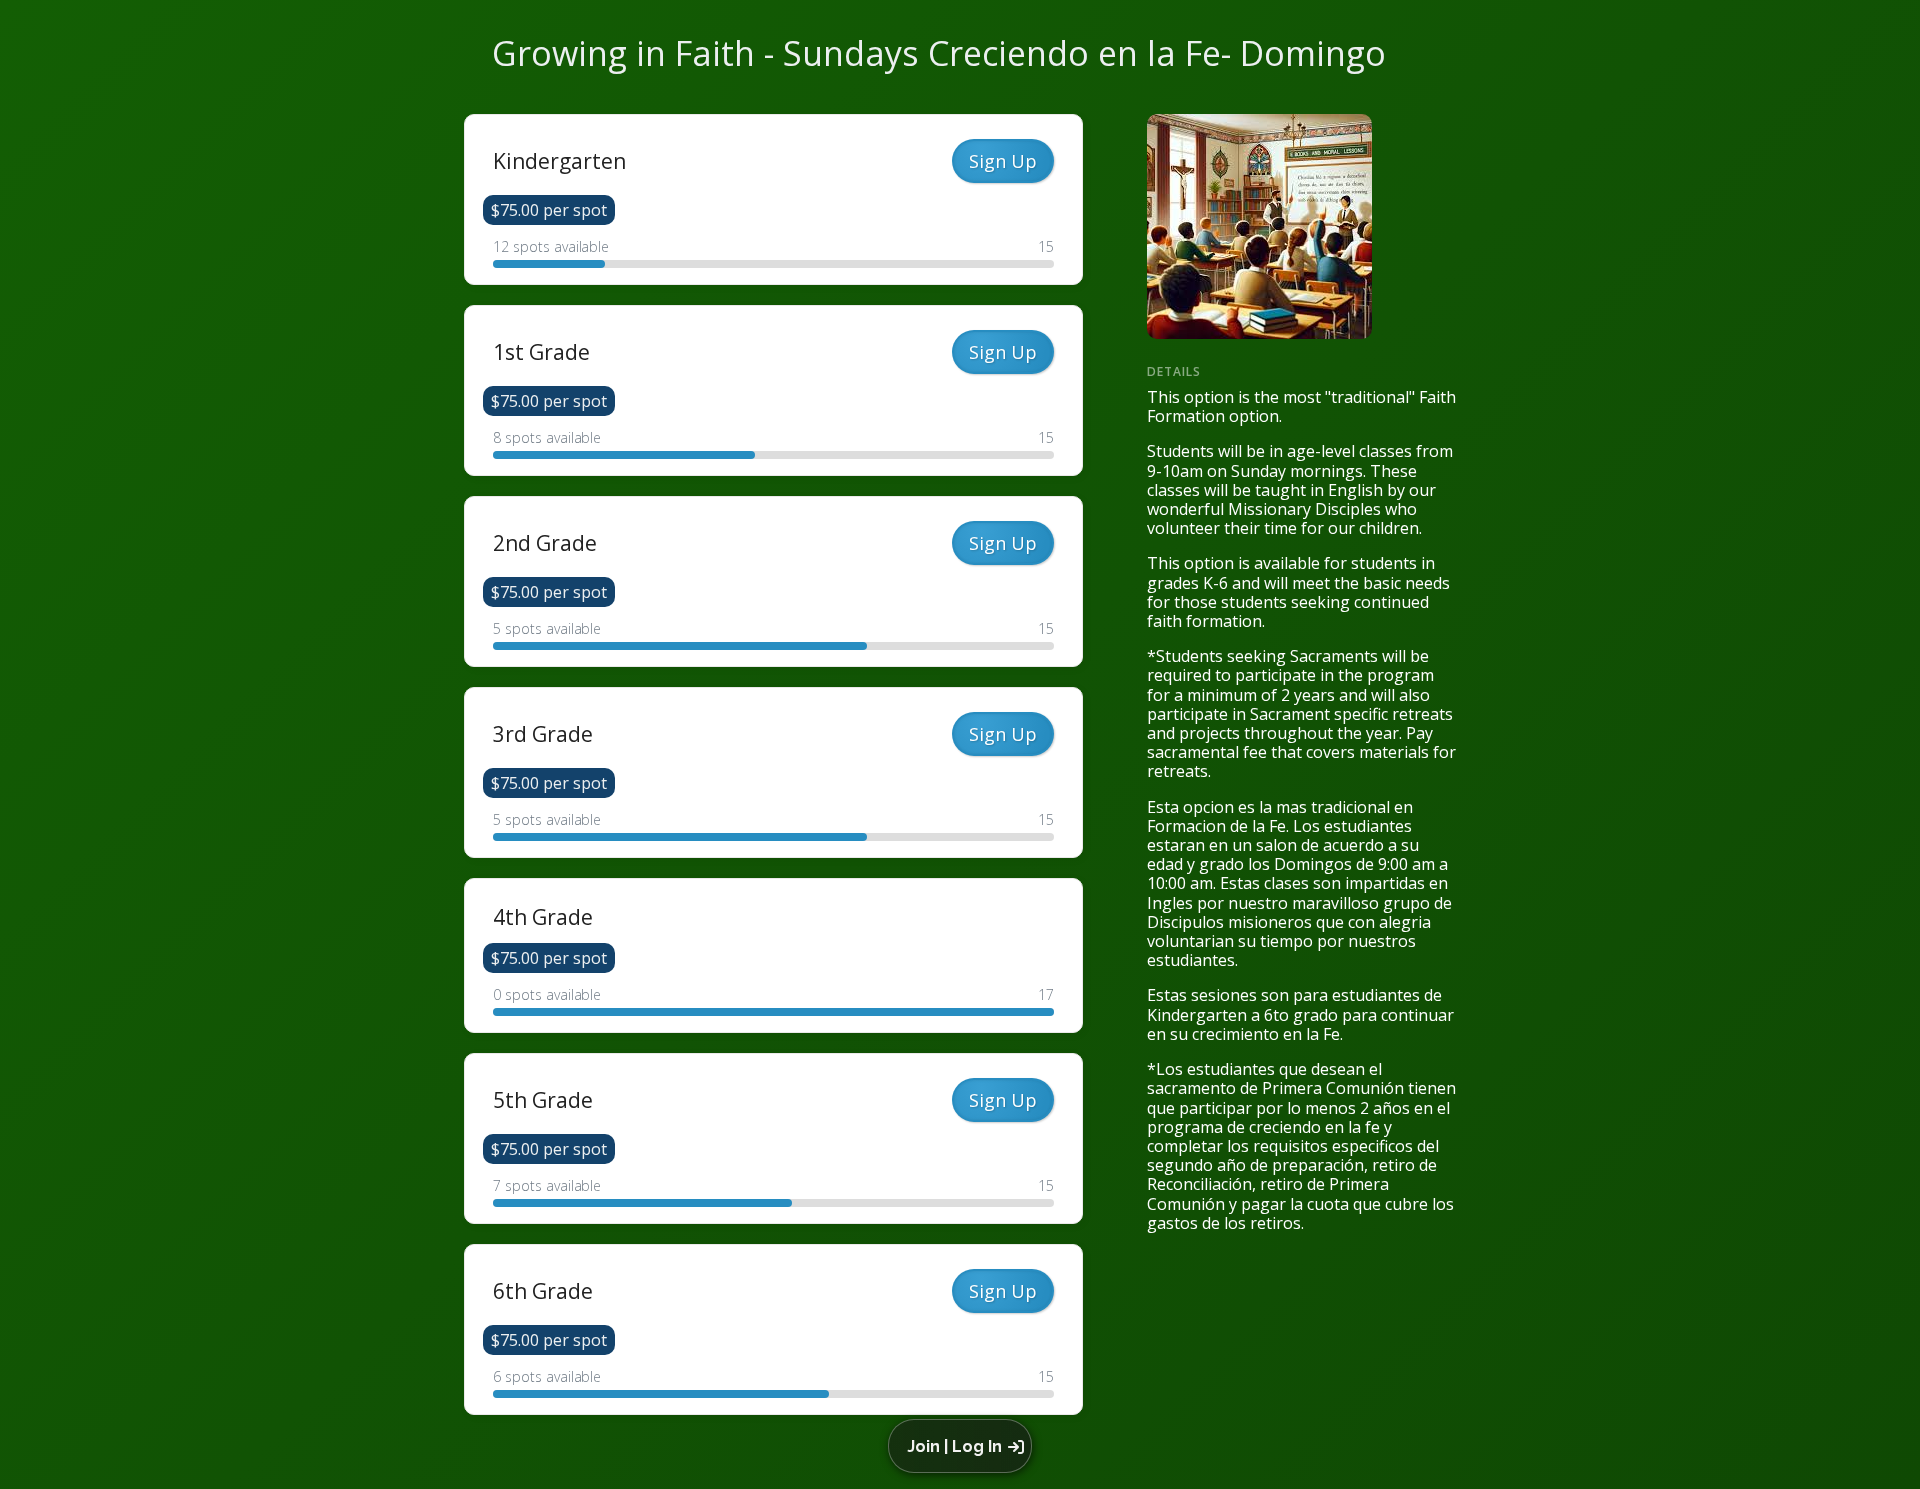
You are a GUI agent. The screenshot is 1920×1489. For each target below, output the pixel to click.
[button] (963, 1446)
